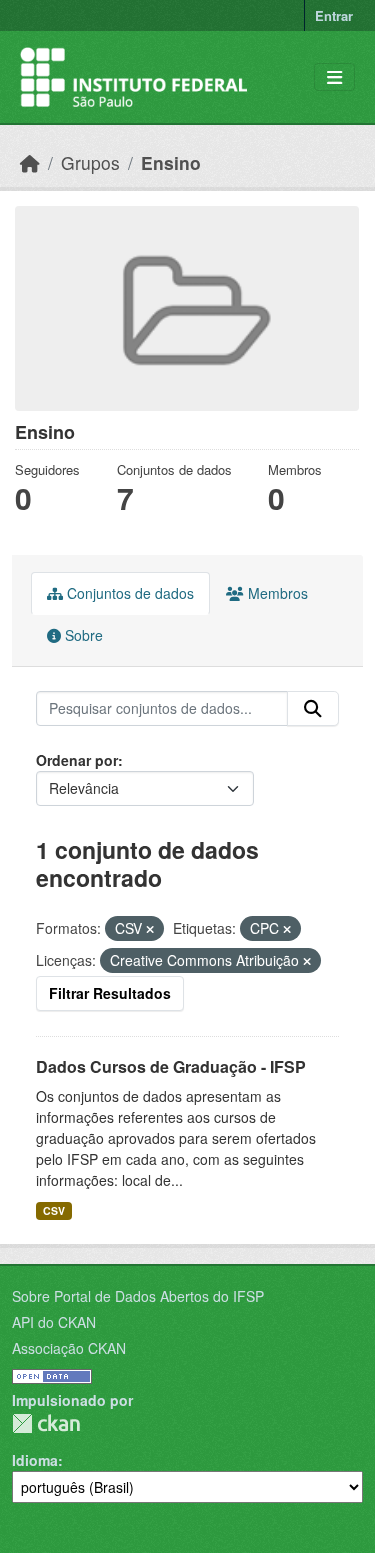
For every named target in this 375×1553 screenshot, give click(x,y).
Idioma (35, 1460)
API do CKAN (54, 1322)
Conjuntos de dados (128, 593)
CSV (54, 1210)
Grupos (90, 162)
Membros (276, 593)
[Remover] (150, 929)
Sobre (82, 635)
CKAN (46, 1423)
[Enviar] (313, 709)
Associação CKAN (69, 1348)
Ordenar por (77, 760)
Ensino (171, 162)
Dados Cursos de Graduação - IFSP (171, 1066)
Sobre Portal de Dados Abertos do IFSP (138, 1296)
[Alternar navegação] (334, 77)
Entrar (334, 15)
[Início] (30, 162)
